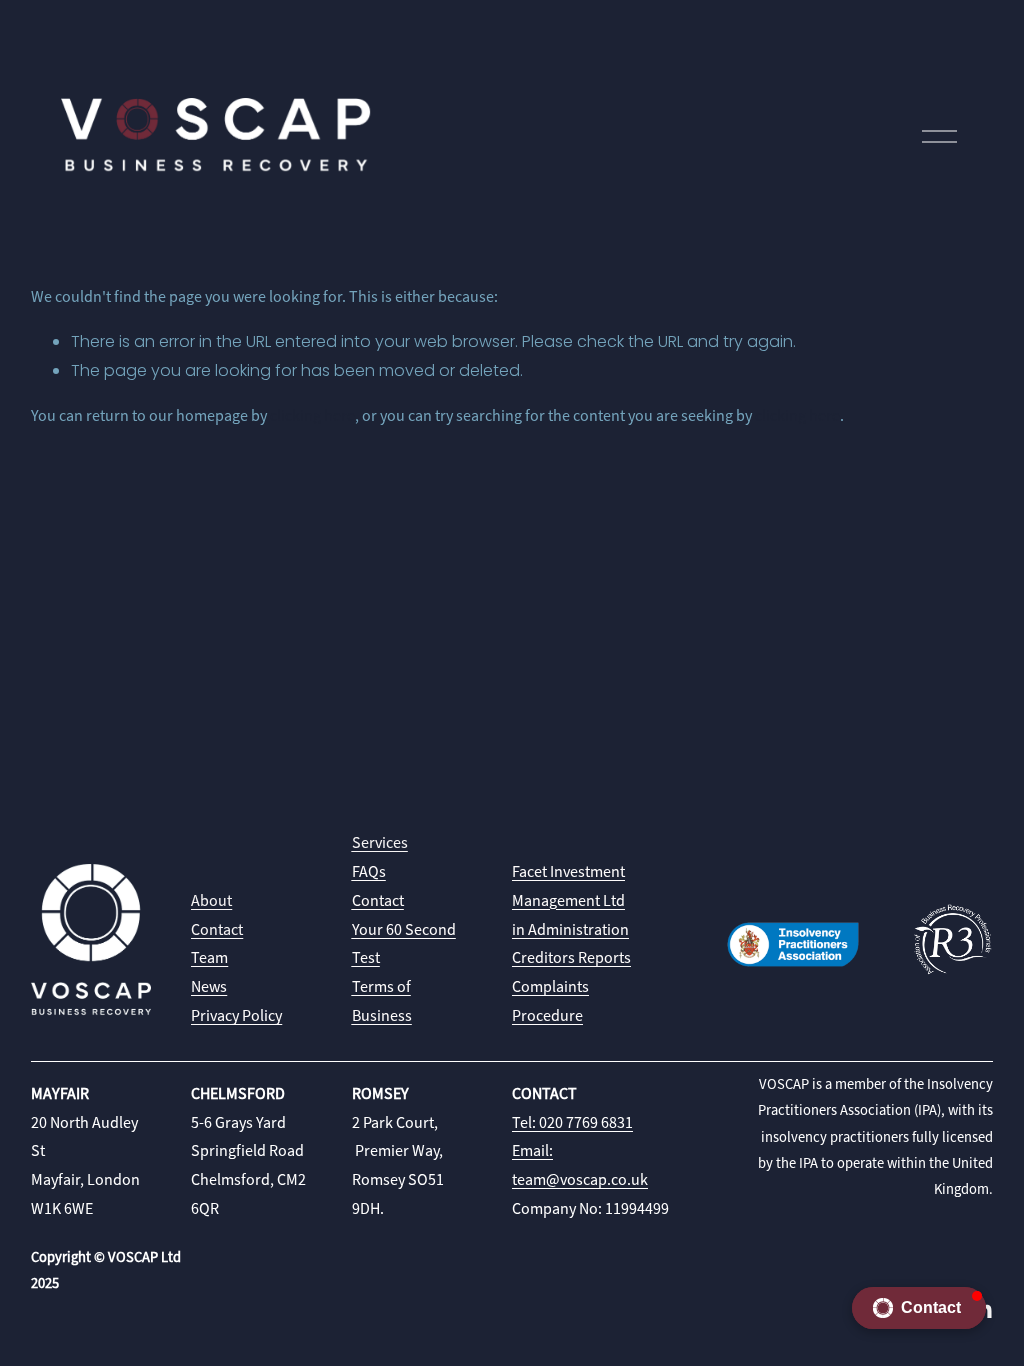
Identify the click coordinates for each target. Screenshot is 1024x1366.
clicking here (312, 416)
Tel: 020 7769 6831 (572, 1123)
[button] (919, 1308)
